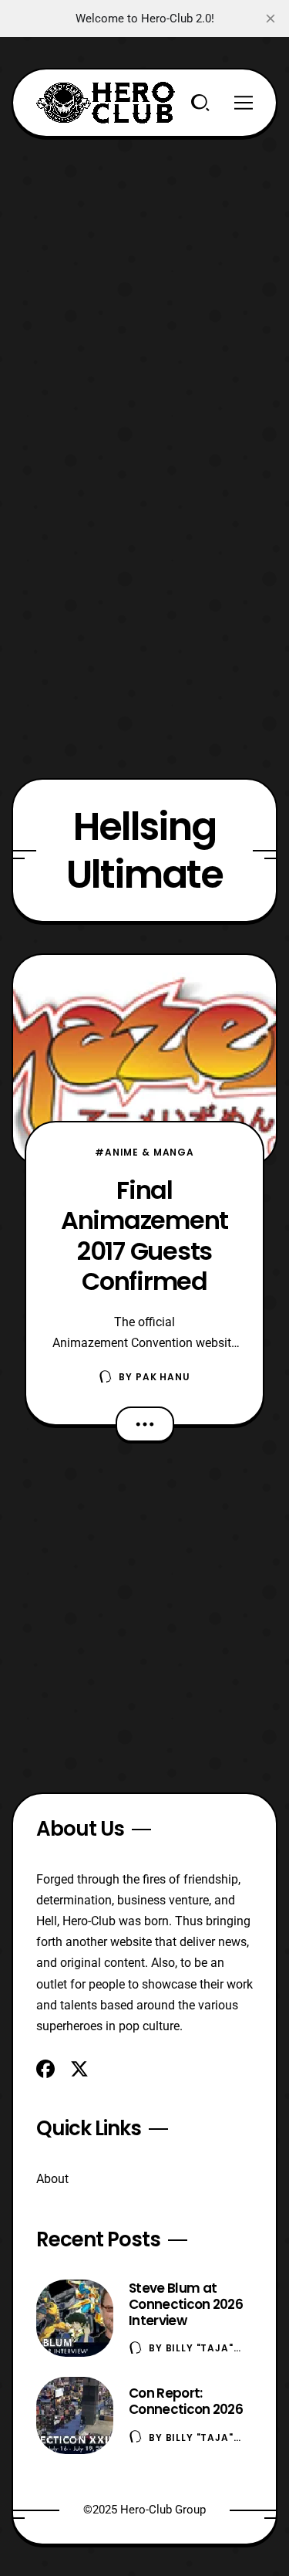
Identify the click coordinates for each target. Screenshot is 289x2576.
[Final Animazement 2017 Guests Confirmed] (144, 1060)
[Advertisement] (144, 282)
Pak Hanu (163, 1377)
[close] (271, 19)
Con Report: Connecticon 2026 (186, 2401)
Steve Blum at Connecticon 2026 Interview (186, 2304)
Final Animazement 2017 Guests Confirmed (144, 1236)
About (52, 2179)
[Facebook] (45, 2069)
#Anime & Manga (144, 1152)
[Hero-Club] (106, 103)
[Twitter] (79, 2069)
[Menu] (244, 103)
